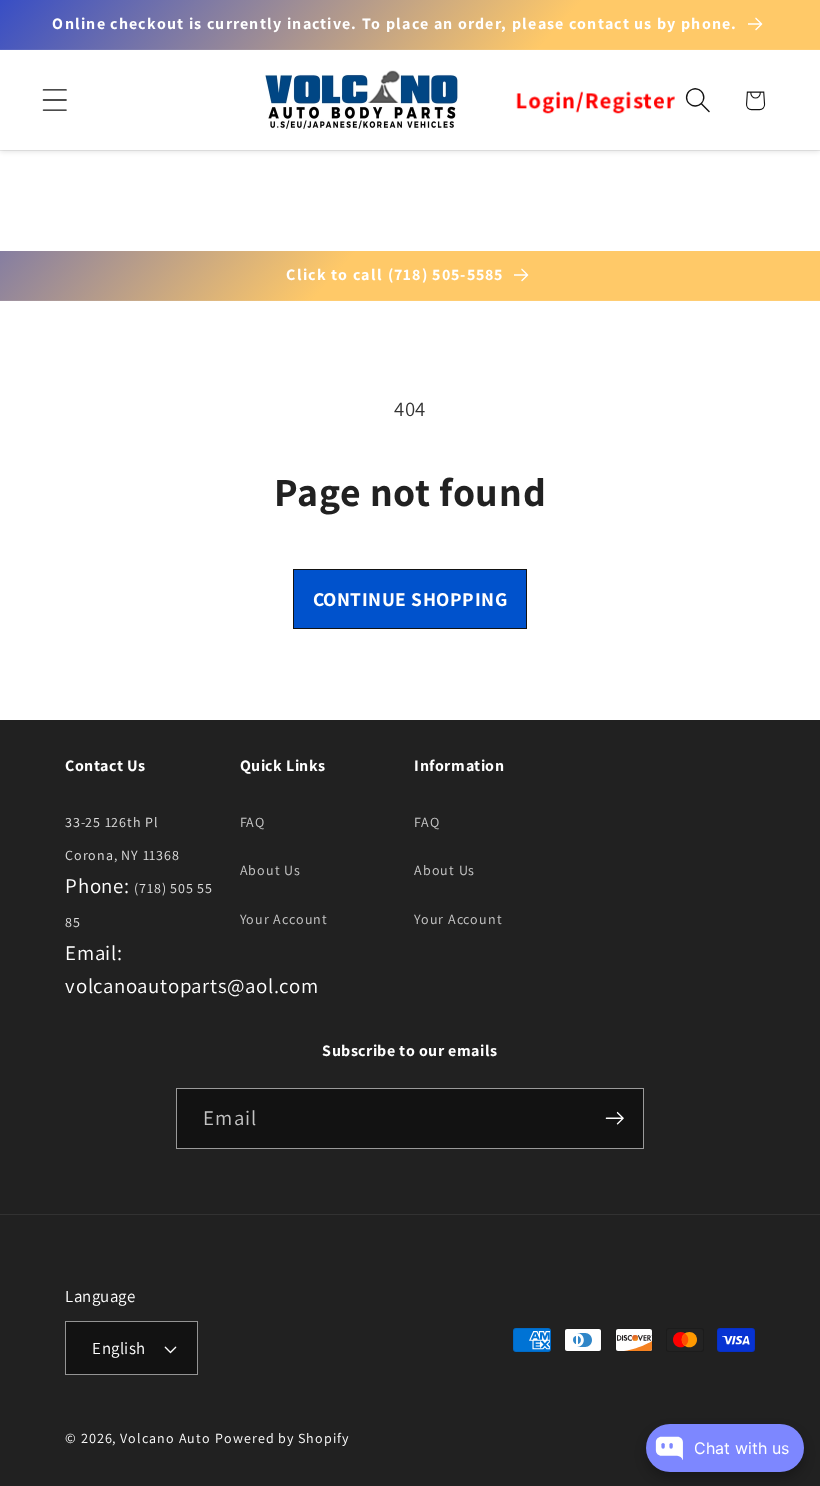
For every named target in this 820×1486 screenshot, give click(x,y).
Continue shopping (410, 599)
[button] (54, 100)
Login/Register (596, 100)
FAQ (252, 822)
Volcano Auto (165, 1438)
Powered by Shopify (281, 1438)
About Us (270, 870)
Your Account (284, 919)
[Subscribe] (614, 1118)
